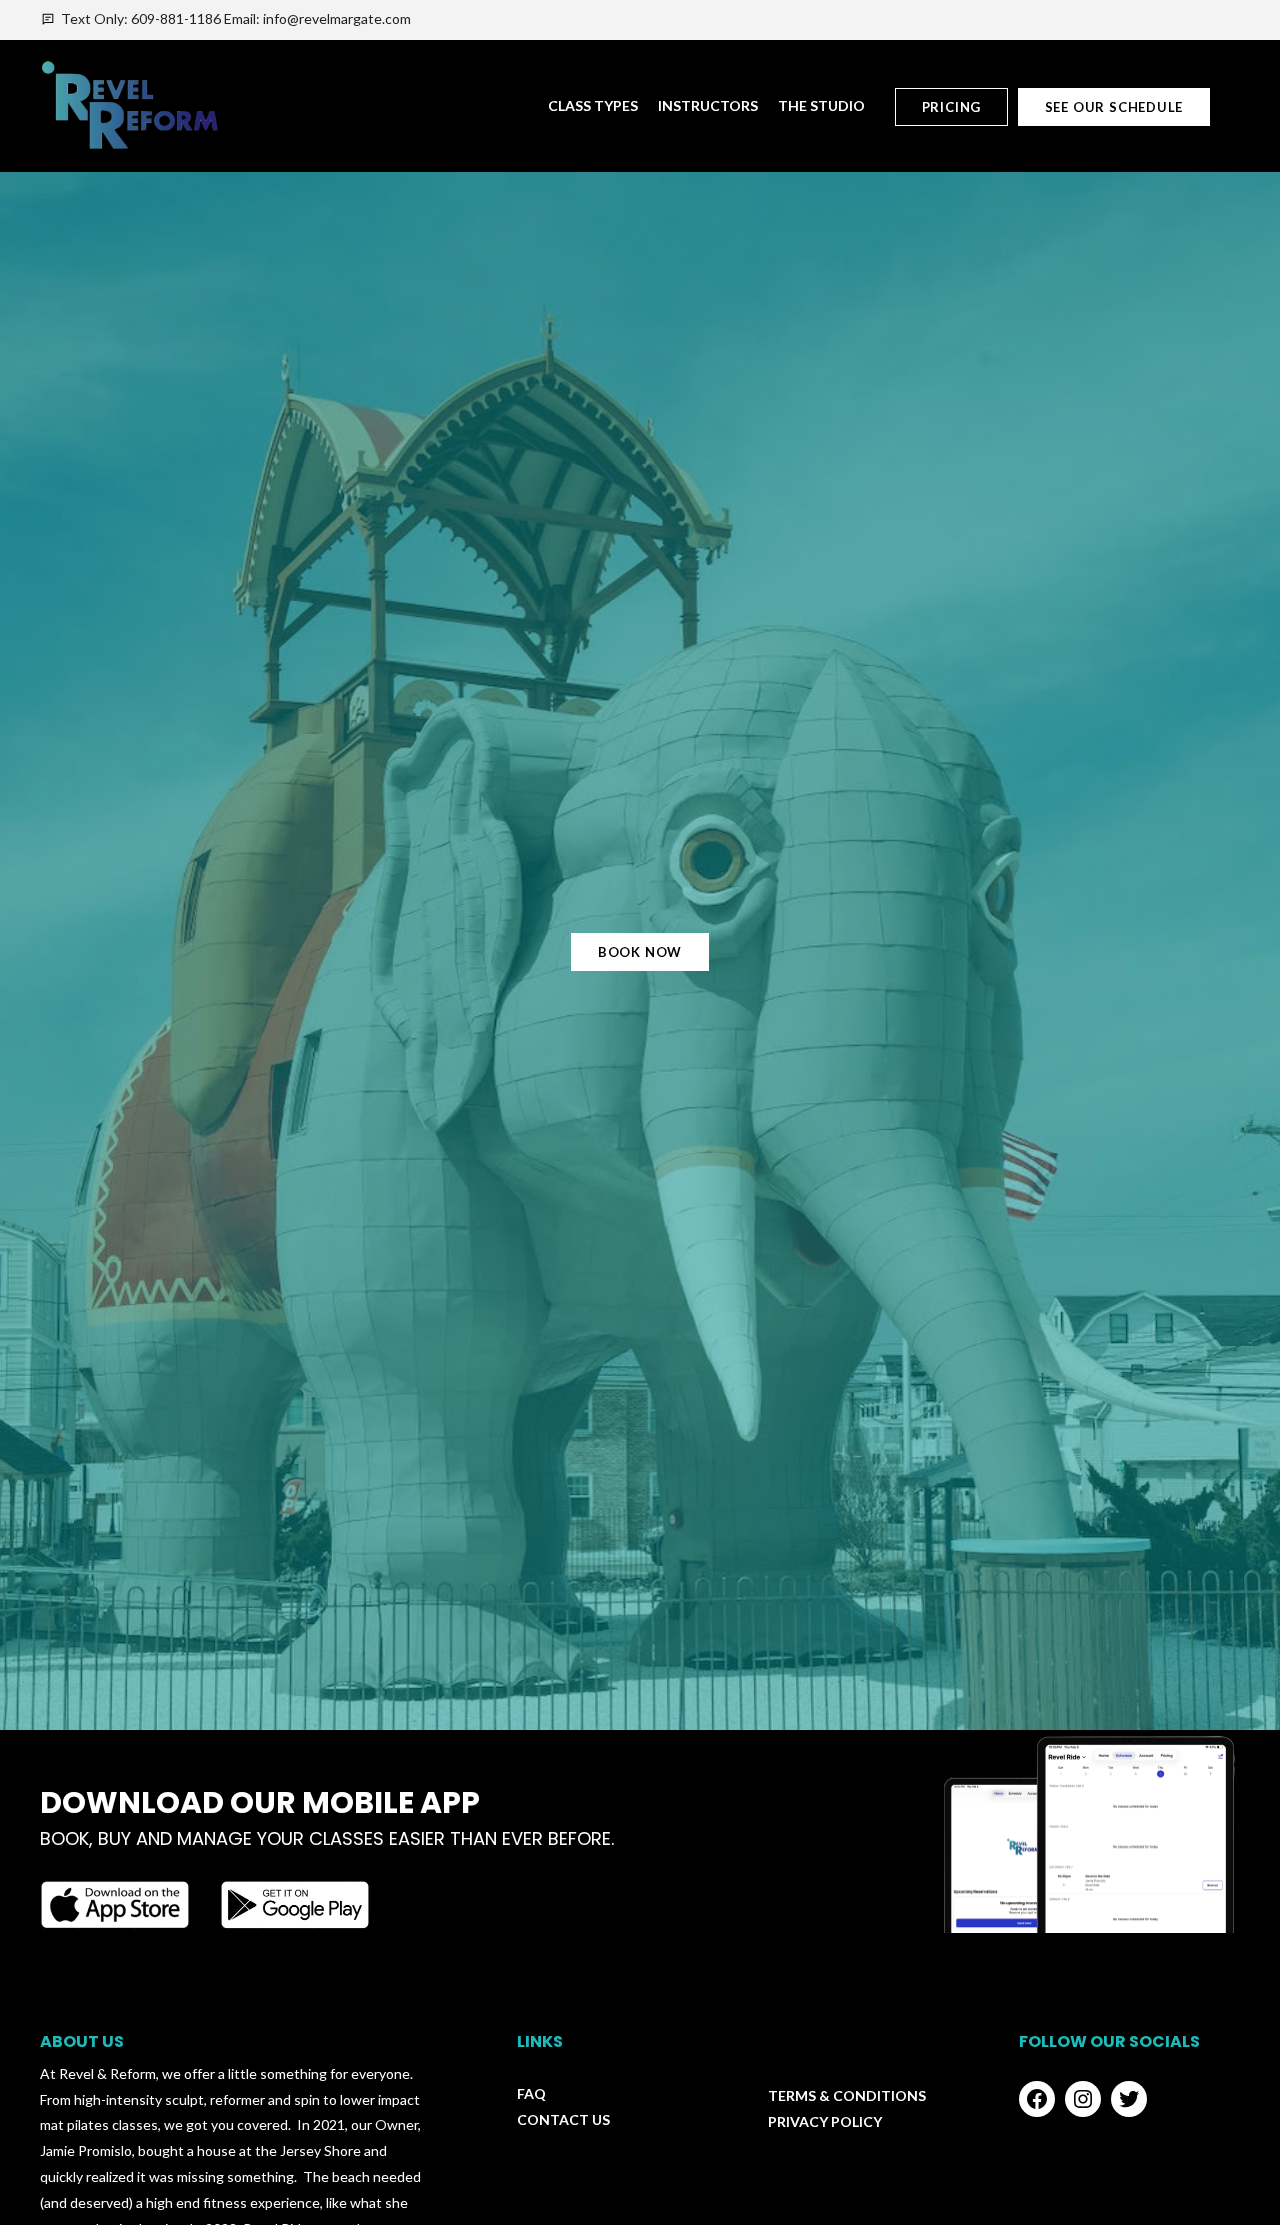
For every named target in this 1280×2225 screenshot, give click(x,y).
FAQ (531, 2093)
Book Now (640, 952)
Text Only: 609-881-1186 (141, 18)
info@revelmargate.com (337, 18)
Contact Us (563, 2119)
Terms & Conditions (847, 2095)
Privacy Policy (825, 2121)
